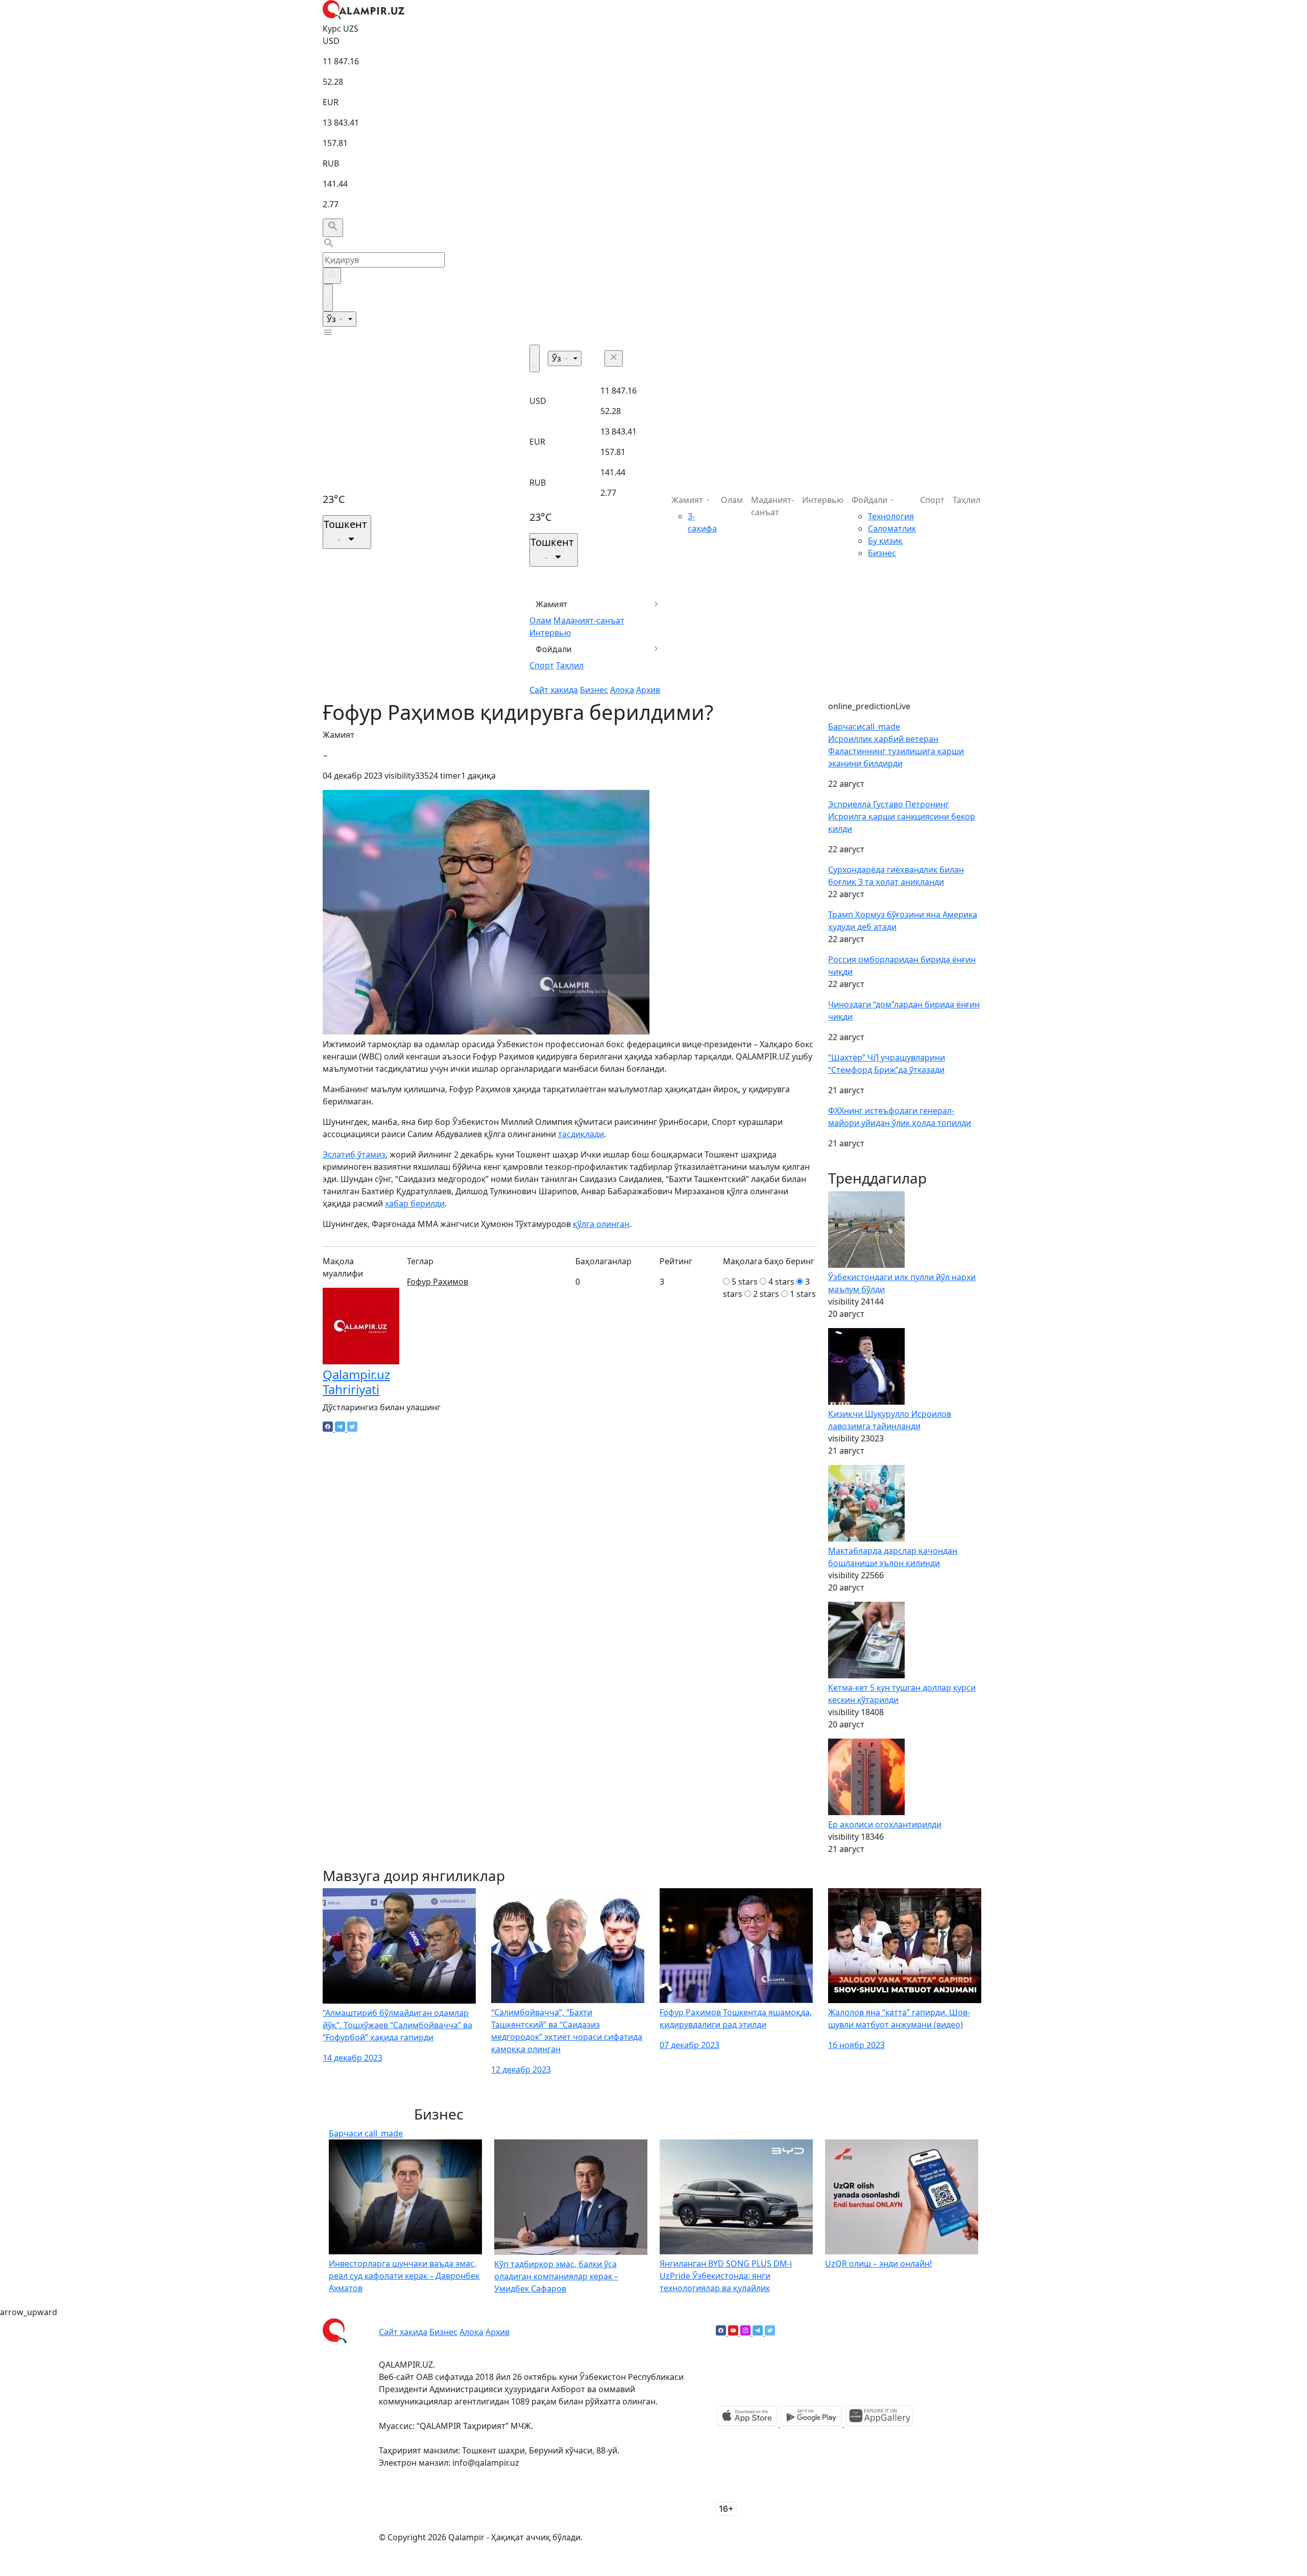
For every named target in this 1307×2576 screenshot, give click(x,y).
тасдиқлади (581, 1134)
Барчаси (864, 727)
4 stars (781, 1282)
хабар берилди (415, 1203)
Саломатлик (892, 528)
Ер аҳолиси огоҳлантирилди (885, 1824)
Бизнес (594, 690)
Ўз (332, 319)
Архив (648, 690)
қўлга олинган (601, 1224)
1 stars (803, 1294)
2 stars (766, 1294)
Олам (540, 620)
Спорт (542, 665)
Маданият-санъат (589, 620)
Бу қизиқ (885, 541)
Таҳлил (570, 665)
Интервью (550, 633)
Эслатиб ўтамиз (354, 1154)
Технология (891, 516)
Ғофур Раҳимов (438, 1282)
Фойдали (554, 649)
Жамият (552, 604)
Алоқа (622, 690)
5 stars (745, 1282)
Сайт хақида (554, 690)
